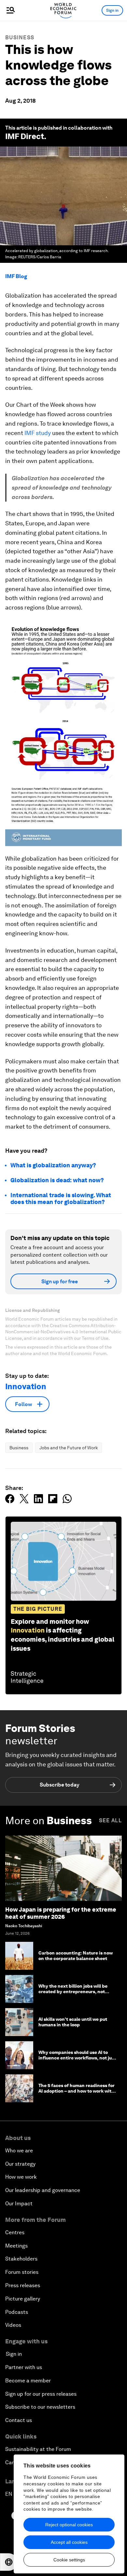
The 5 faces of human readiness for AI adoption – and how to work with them (77, 2091)
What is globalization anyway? (53, 1165)
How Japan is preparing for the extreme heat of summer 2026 (61, 1913)
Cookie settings (69, 2560)
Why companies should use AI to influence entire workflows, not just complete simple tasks (77, 2058)
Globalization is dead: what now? (57, 1180)
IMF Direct (25, 136)
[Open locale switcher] (9, 2562)
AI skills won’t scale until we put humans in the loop (73, 2022)
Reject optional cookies (69, 2525)
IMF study (38, 433)
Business (20, 38)
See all (110, 1820)
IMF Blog (16, 276)
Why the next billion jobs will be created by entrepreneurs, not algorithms (73, 1992)
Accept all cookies (69, 2542)
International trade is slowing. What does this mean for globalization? (61, 1199)
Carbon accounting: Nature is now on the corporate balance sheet (76, 1956)
